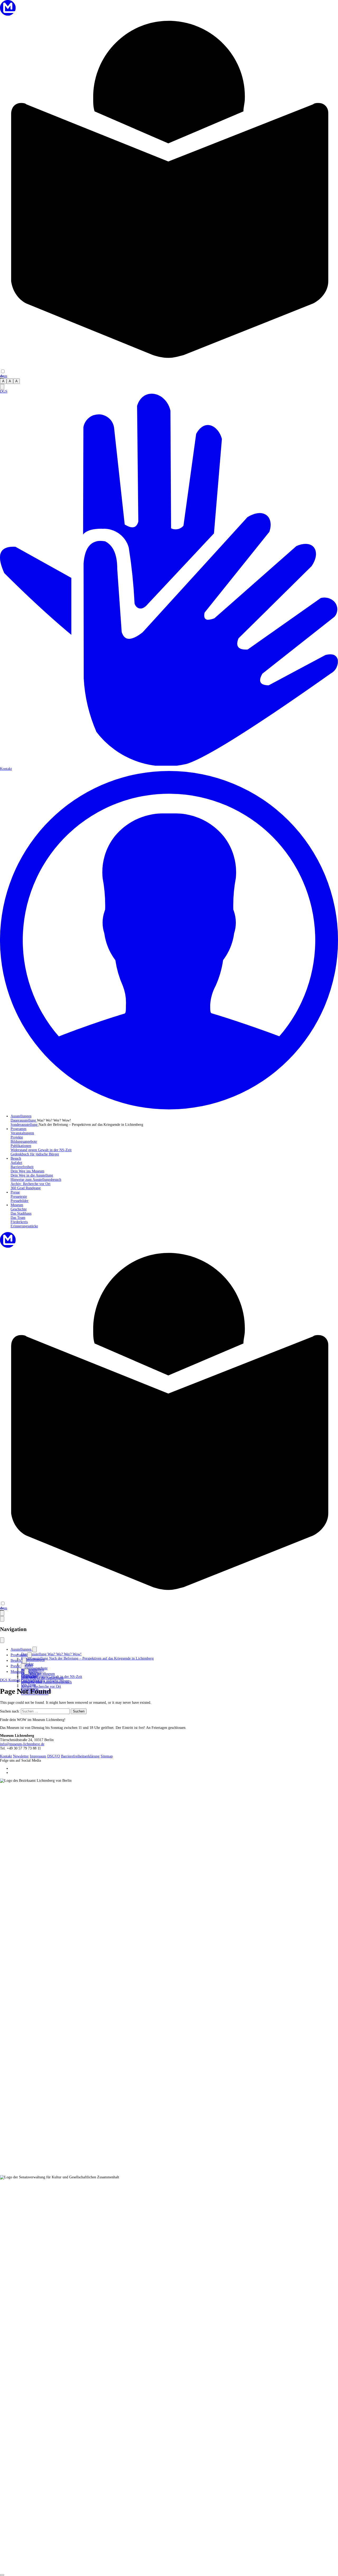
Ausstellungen (22, 1649)
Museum (17, 1672)
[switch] (3, 371)
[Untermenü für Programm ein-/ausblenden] (30, 1655)
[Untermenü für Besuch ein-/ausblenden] (24, 1661)
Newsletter (21, 1756)
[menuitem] (21, 1116)
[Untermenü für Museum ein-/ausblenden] (26, 1672)
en (5, 376)
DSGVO (54, 1756)
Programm (19, 1655)
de (2, 376)
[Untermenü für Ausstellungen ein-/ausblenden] (35, 1649)
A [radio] (3, 381)
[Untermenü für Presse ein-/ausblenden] (23, 1666)
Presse (16, 1666)
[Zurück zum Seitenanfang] (2, 2575)
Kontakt (6, 1756)
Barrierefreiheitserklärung (80, 1756)
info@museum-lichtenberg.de (22, 1744)
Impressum (38, 1756)
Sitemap (107, 1756)
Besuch (16, 1661)
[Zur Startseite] (8, 14)
